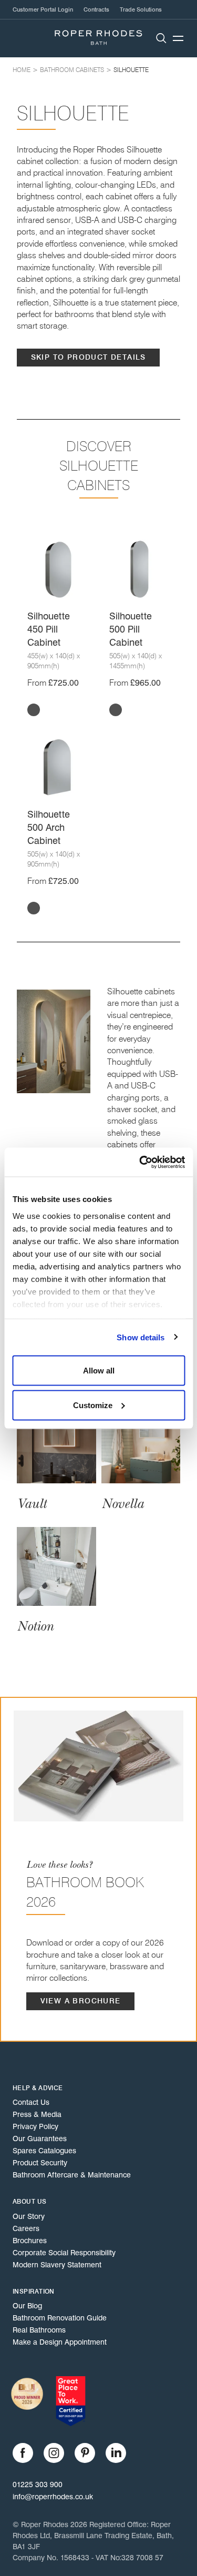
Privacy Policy (35, 2126)
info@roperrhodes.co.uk (53, 2497)
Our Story (29, 2216)
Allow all (99, 1371)
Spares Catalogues (44, 2151)
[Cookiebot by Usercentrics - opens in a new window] (140, 1162)
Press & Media (37, 2114)
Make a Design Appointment (60, 2342)
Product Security (40, 2163)
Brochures (30, 2241)
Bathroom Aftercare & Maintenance (72, 2175)
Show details (141, 1337)
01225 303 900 (38, 2485)
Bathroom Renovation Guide (60, 2318)
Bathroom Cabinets (72, 70)
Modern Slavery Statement (57, 2265)
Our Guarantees (40, 2139)
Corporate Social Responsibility (64, 2253)
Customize (93, 1405)
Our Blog (27, 2306)
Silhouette (131, 70)
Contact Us (31, 2102)
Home (22, 70)
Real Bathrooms (39, 2330)
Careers (26, 2228)
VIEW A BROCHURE (81, 2001)
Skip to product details (89, 357)
